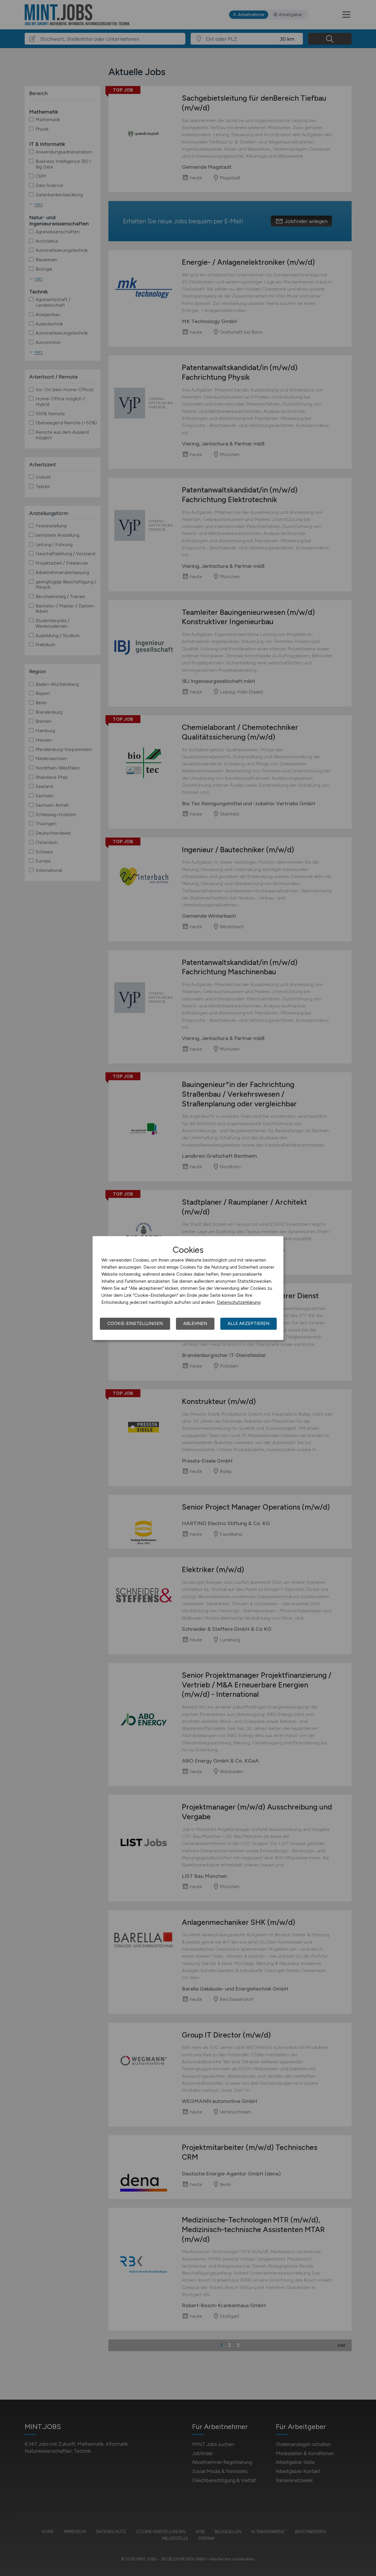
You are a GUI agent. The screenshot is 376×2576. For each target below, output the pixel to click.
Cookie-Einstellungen (135, 1324)
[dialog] (188, 1288)
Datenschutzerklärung (239, 1302)
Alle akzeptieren (249, 1324)
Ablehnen (195, 1324)
